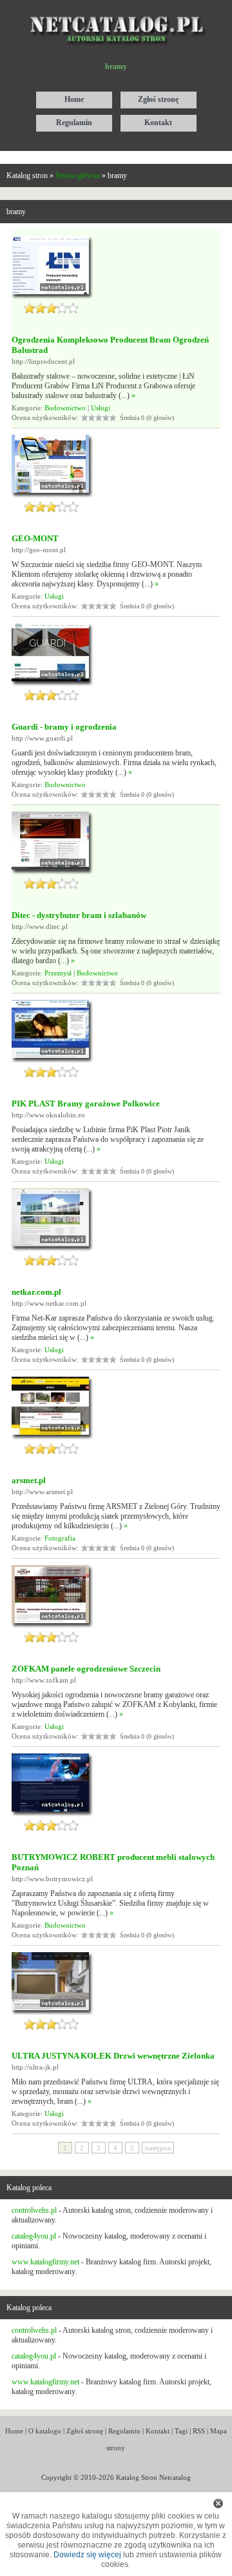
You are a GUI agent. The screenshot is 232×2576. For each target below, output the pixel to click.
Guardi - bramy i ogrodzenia (64, 727)
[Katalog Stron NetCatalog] (116, 11)
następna (158, 2148)
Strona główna (78, 175)
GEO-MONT (35, 538)
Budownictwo (65, 408)
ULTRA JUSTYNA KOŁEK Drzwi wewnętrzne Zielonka (113, 2056)
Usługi (101, 408)
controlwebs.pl (34, 2210)
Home (14, 2431)
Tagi (181, 2431)
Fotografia (60, 1538)
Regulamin (124, 2431)
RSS (199, 2431)
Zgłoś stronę (85, 2431)
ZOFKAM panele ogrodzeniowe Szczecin (86, 1669)
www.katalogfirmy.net (45, 2262)
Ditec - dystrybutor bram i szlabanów (79, 915)
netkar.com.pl (36, 1292)
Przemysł (58, 973)
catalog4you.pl (34, 2236)
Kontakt (158, 2431)
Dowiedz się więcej (87, 2555)
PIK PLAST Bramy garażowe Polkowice (86, 1103)
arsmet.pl (29, 1480)
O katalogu (45, 2431)
